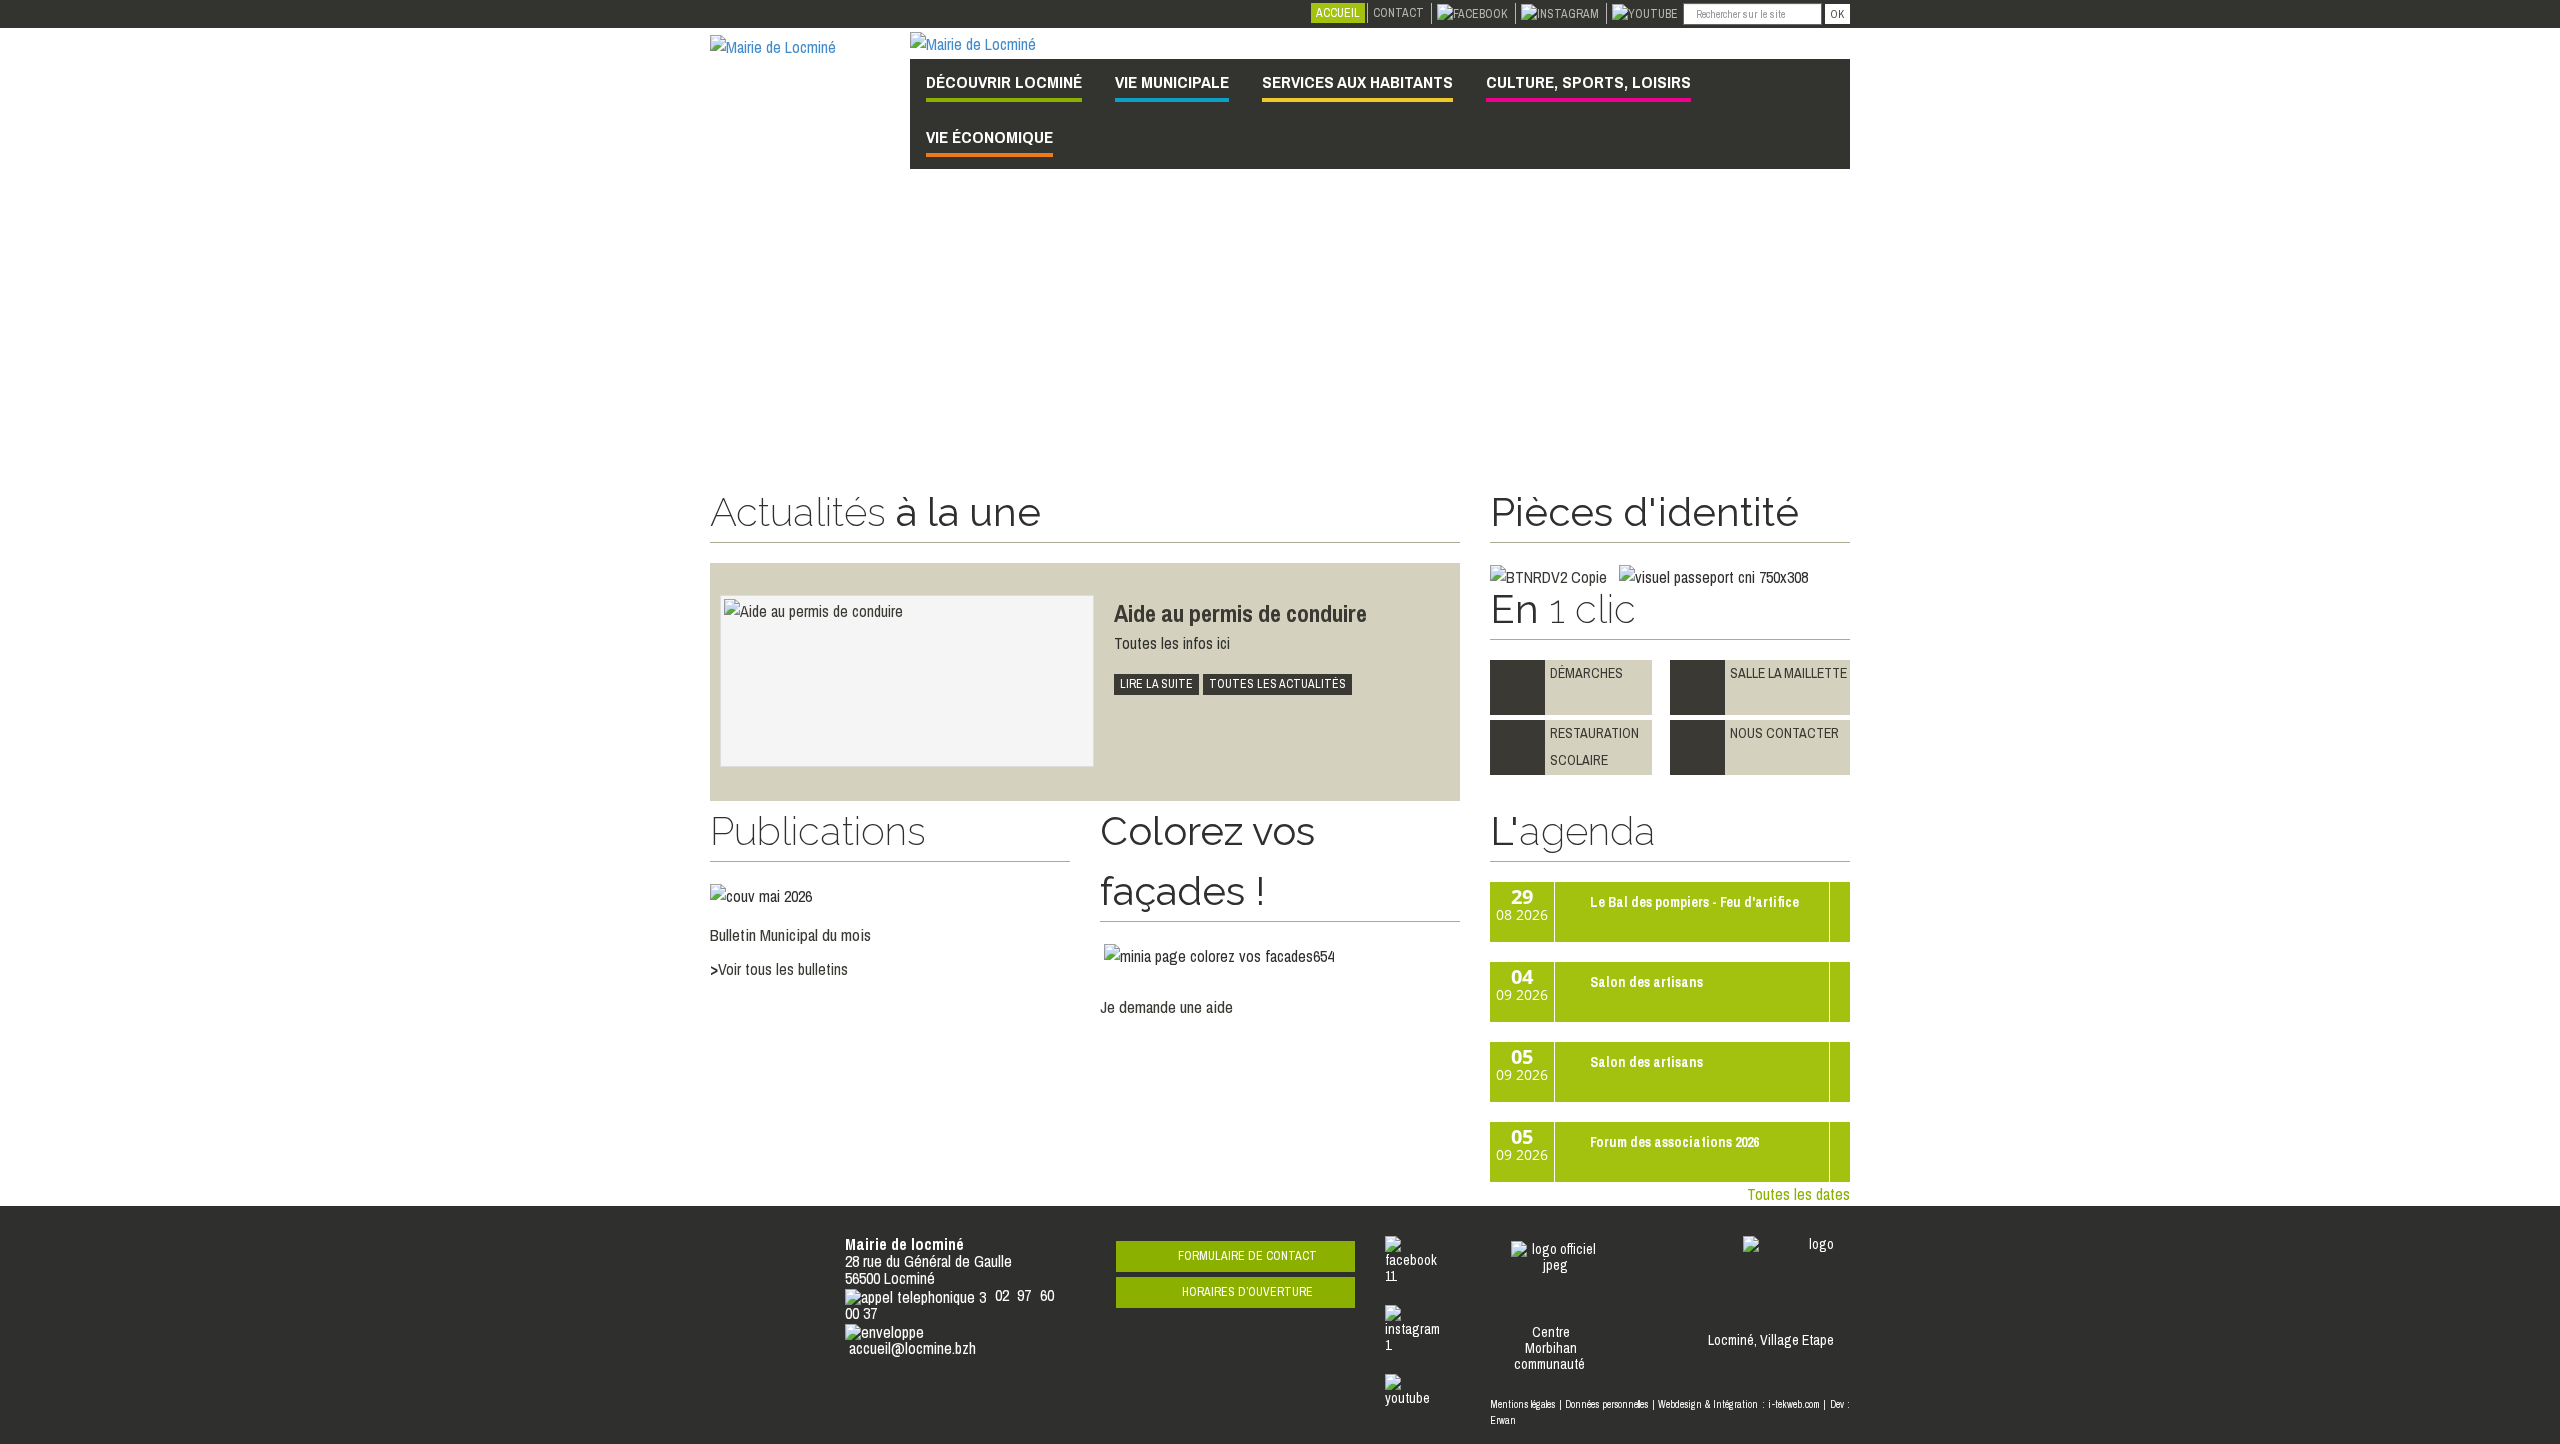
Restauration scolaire (1594, 746)
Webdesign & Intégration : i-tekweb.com (1739, 1404)
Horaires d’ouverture (1247, 1292)
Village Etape (1797, 1340)
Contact (1398, 13)
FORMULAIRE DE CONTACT (1247, 1256)
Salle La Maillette (1788, 673)
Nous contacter (1784, 733)
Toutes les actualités (1277, 684)
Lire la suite (1156, 684)
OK (1837, 14)
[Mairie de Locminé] (773, 45)
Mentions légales (1522, 1404)
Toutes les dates (1798, 1194)
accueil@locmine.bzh (912, 1348)
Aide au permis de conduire (1240, 613)
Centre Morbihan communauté (1551, 1348)
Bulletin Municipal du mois (790, 934)
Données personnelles (1606, 1404)
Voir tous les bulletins (783, 969)
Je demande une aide (1166, 1006)
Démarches (1588, 673)
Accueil (1338, 13)
